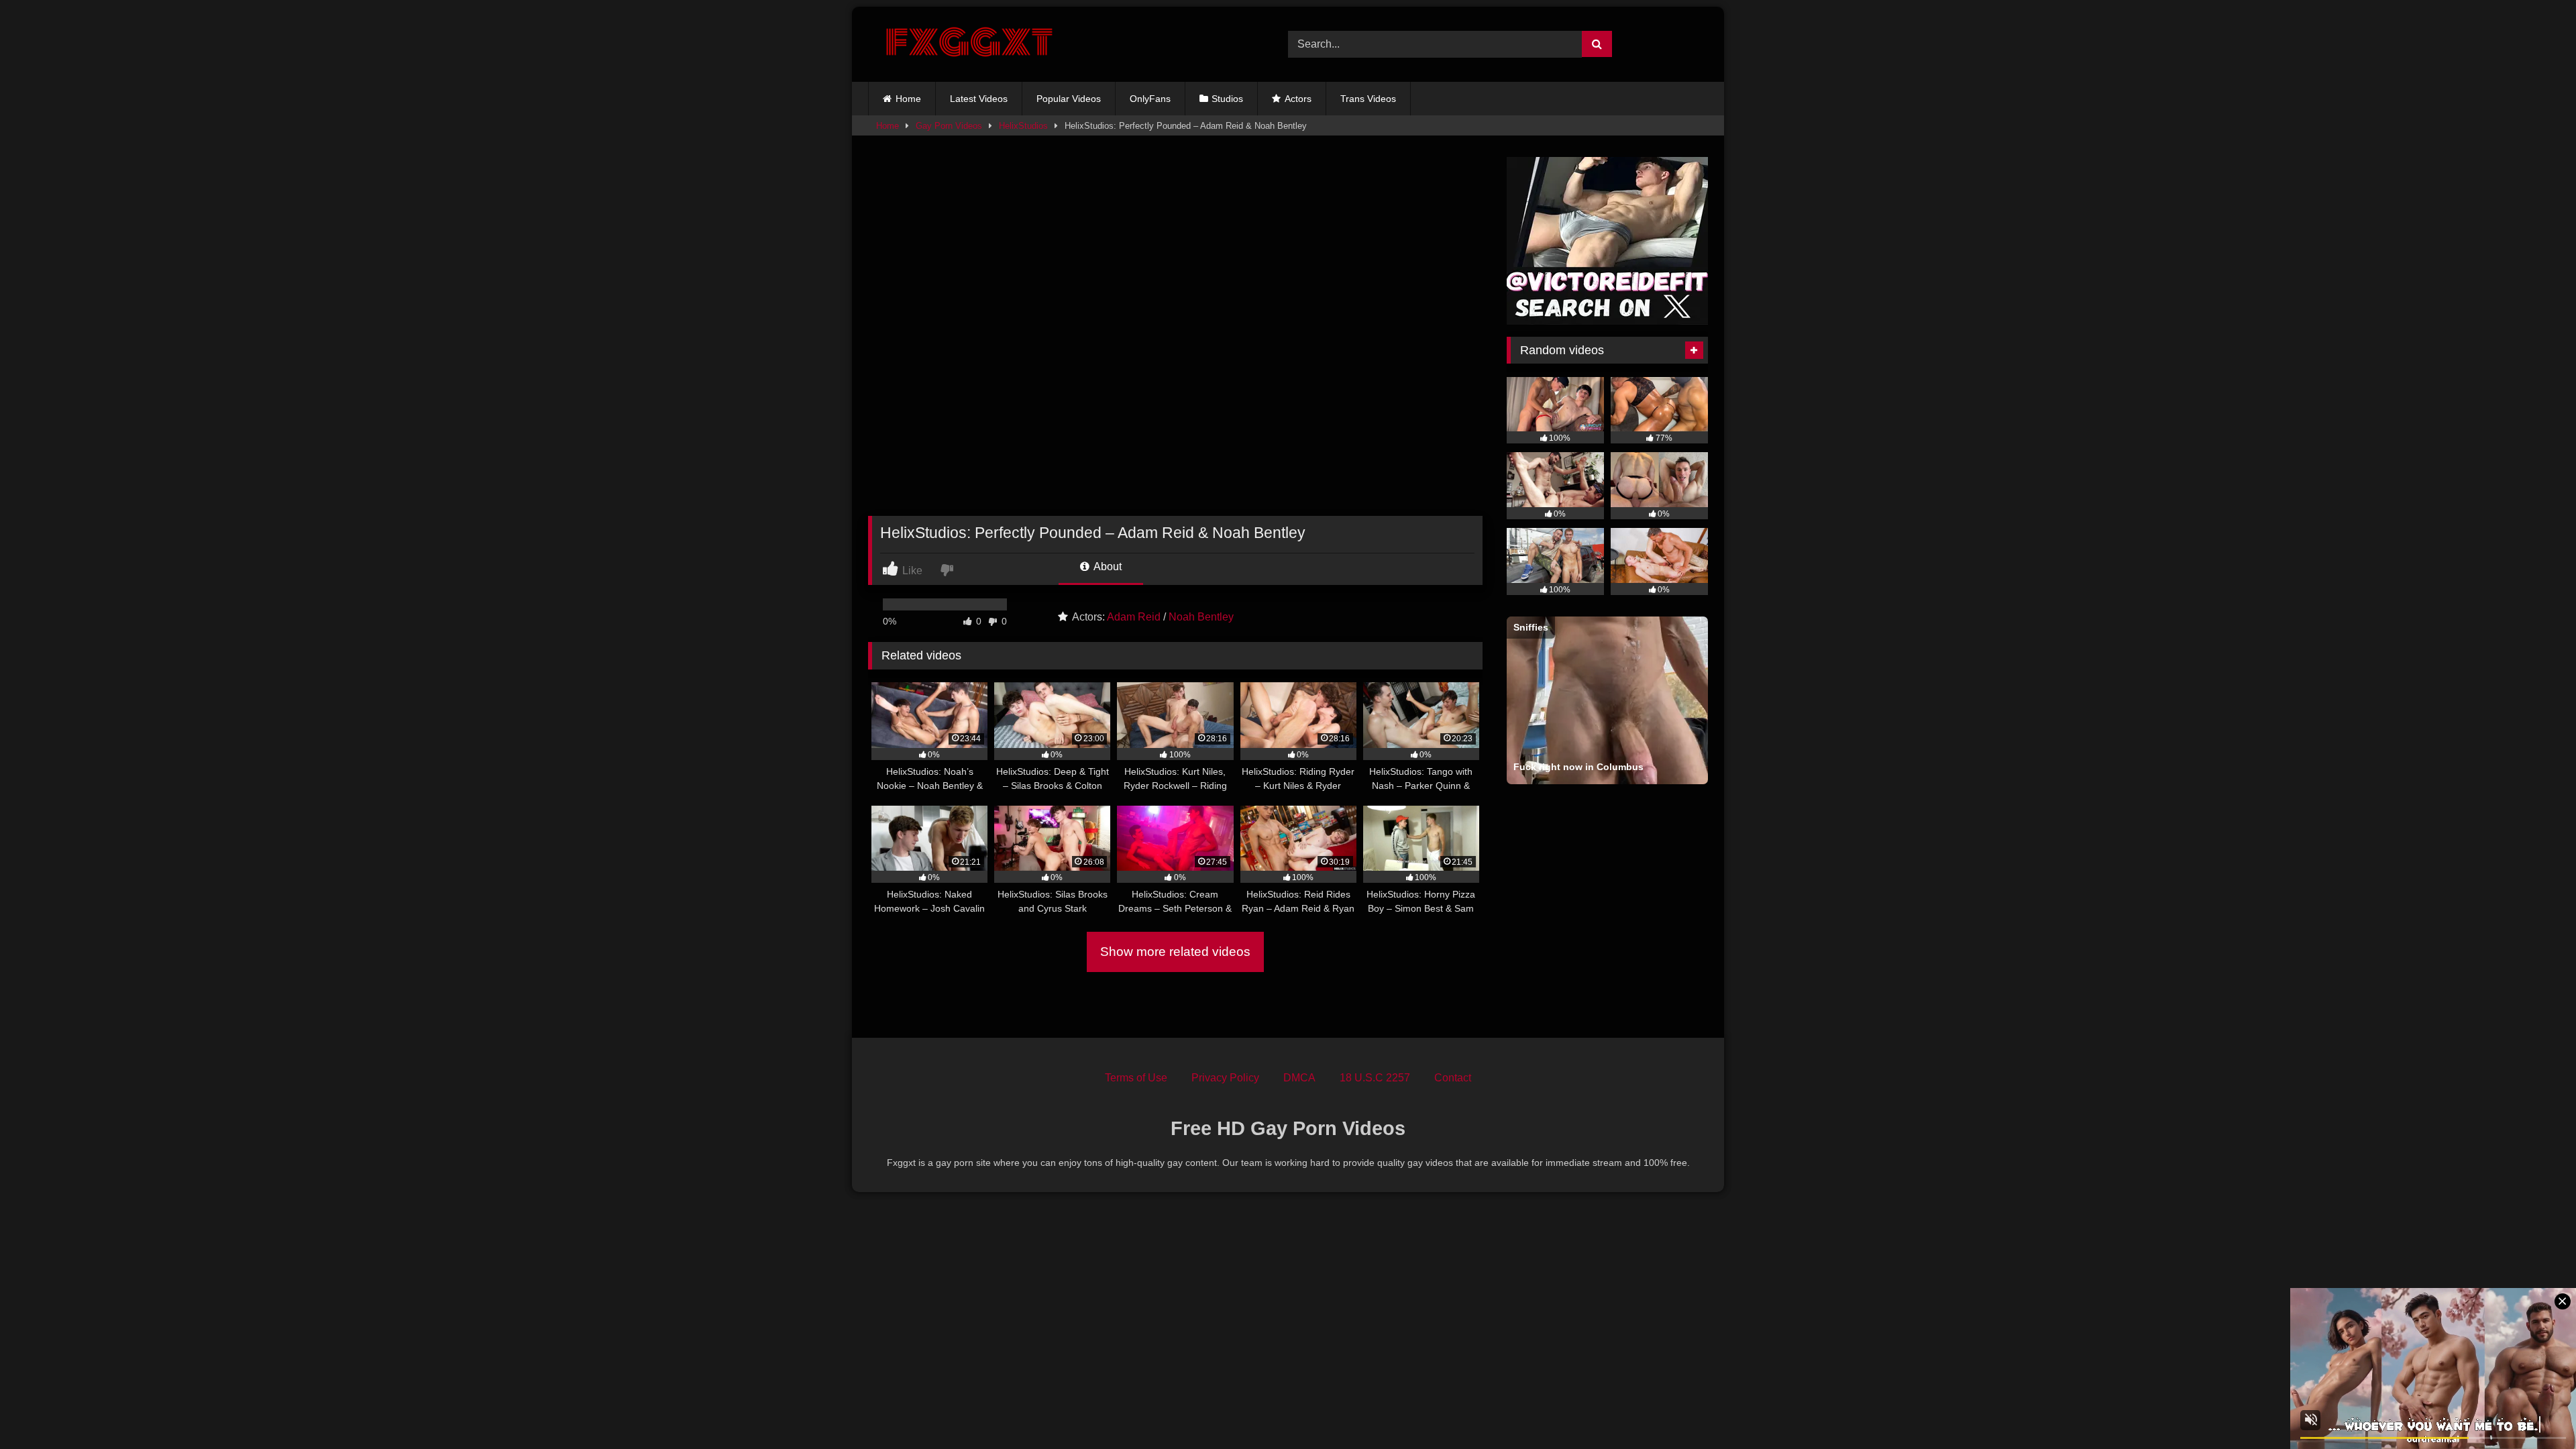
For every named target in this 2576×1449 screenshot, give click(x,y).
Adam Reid (1134, 617)
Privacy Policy (1225, 1078)
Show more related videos (1175, 952)
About (1107, 567)
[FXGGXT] (969, 44)
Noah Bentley (1201, 617)
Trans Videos (1368, 99)
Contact (1453, 1078)
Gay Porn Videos (949, 126)
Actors (1298, 99)
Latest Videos (979, 99)
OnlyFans (1150, 99)
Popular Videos (1069, 99)
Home (908, 99)
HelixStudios (1023, 126)
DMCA (1299, 1078)
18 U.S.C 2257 (1375, 1078)
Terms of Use (1136, 1078)
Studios (1227, 99)
